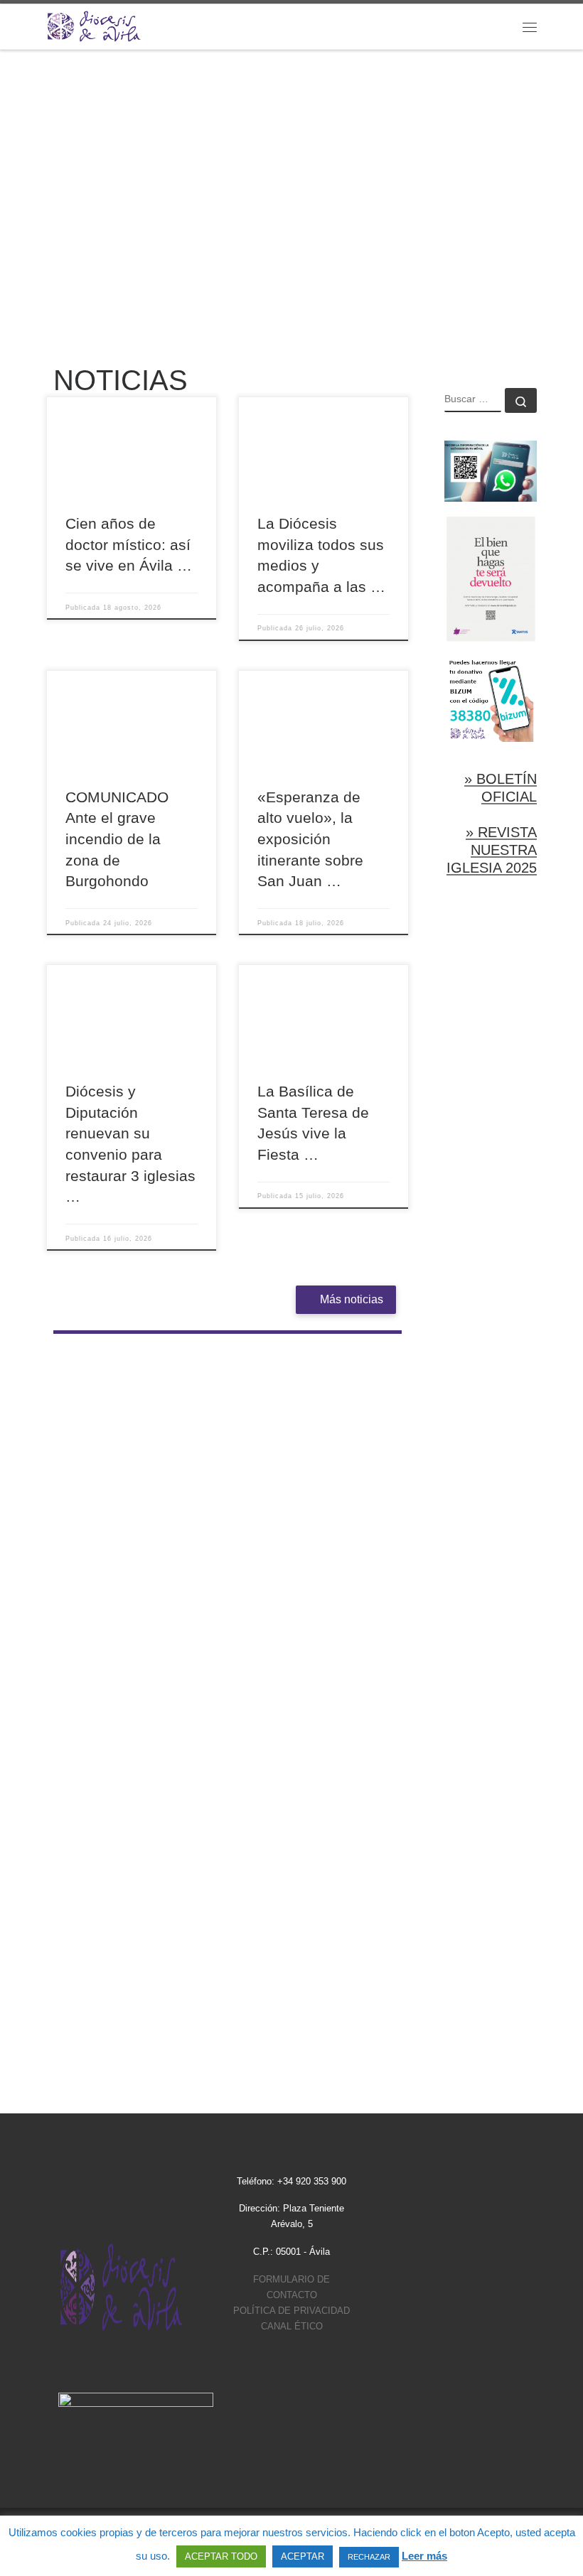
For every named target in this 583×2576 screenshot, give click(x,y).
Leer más (424, 2556)
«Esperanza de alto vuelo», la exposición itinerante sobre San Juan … (310, 839)
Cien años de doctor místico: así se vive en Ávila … (129, 544)
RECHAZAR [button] (369, 2557)
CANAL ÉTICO (292, 2326)
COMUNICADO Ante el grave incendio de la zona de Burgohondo (117, 839)
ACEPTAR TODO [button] (221, 2556)
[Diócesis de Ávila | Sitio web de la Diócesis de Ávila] (94, 25)
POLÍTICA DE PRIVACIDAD (291, 2311)
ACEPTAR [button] (303, 2556)
